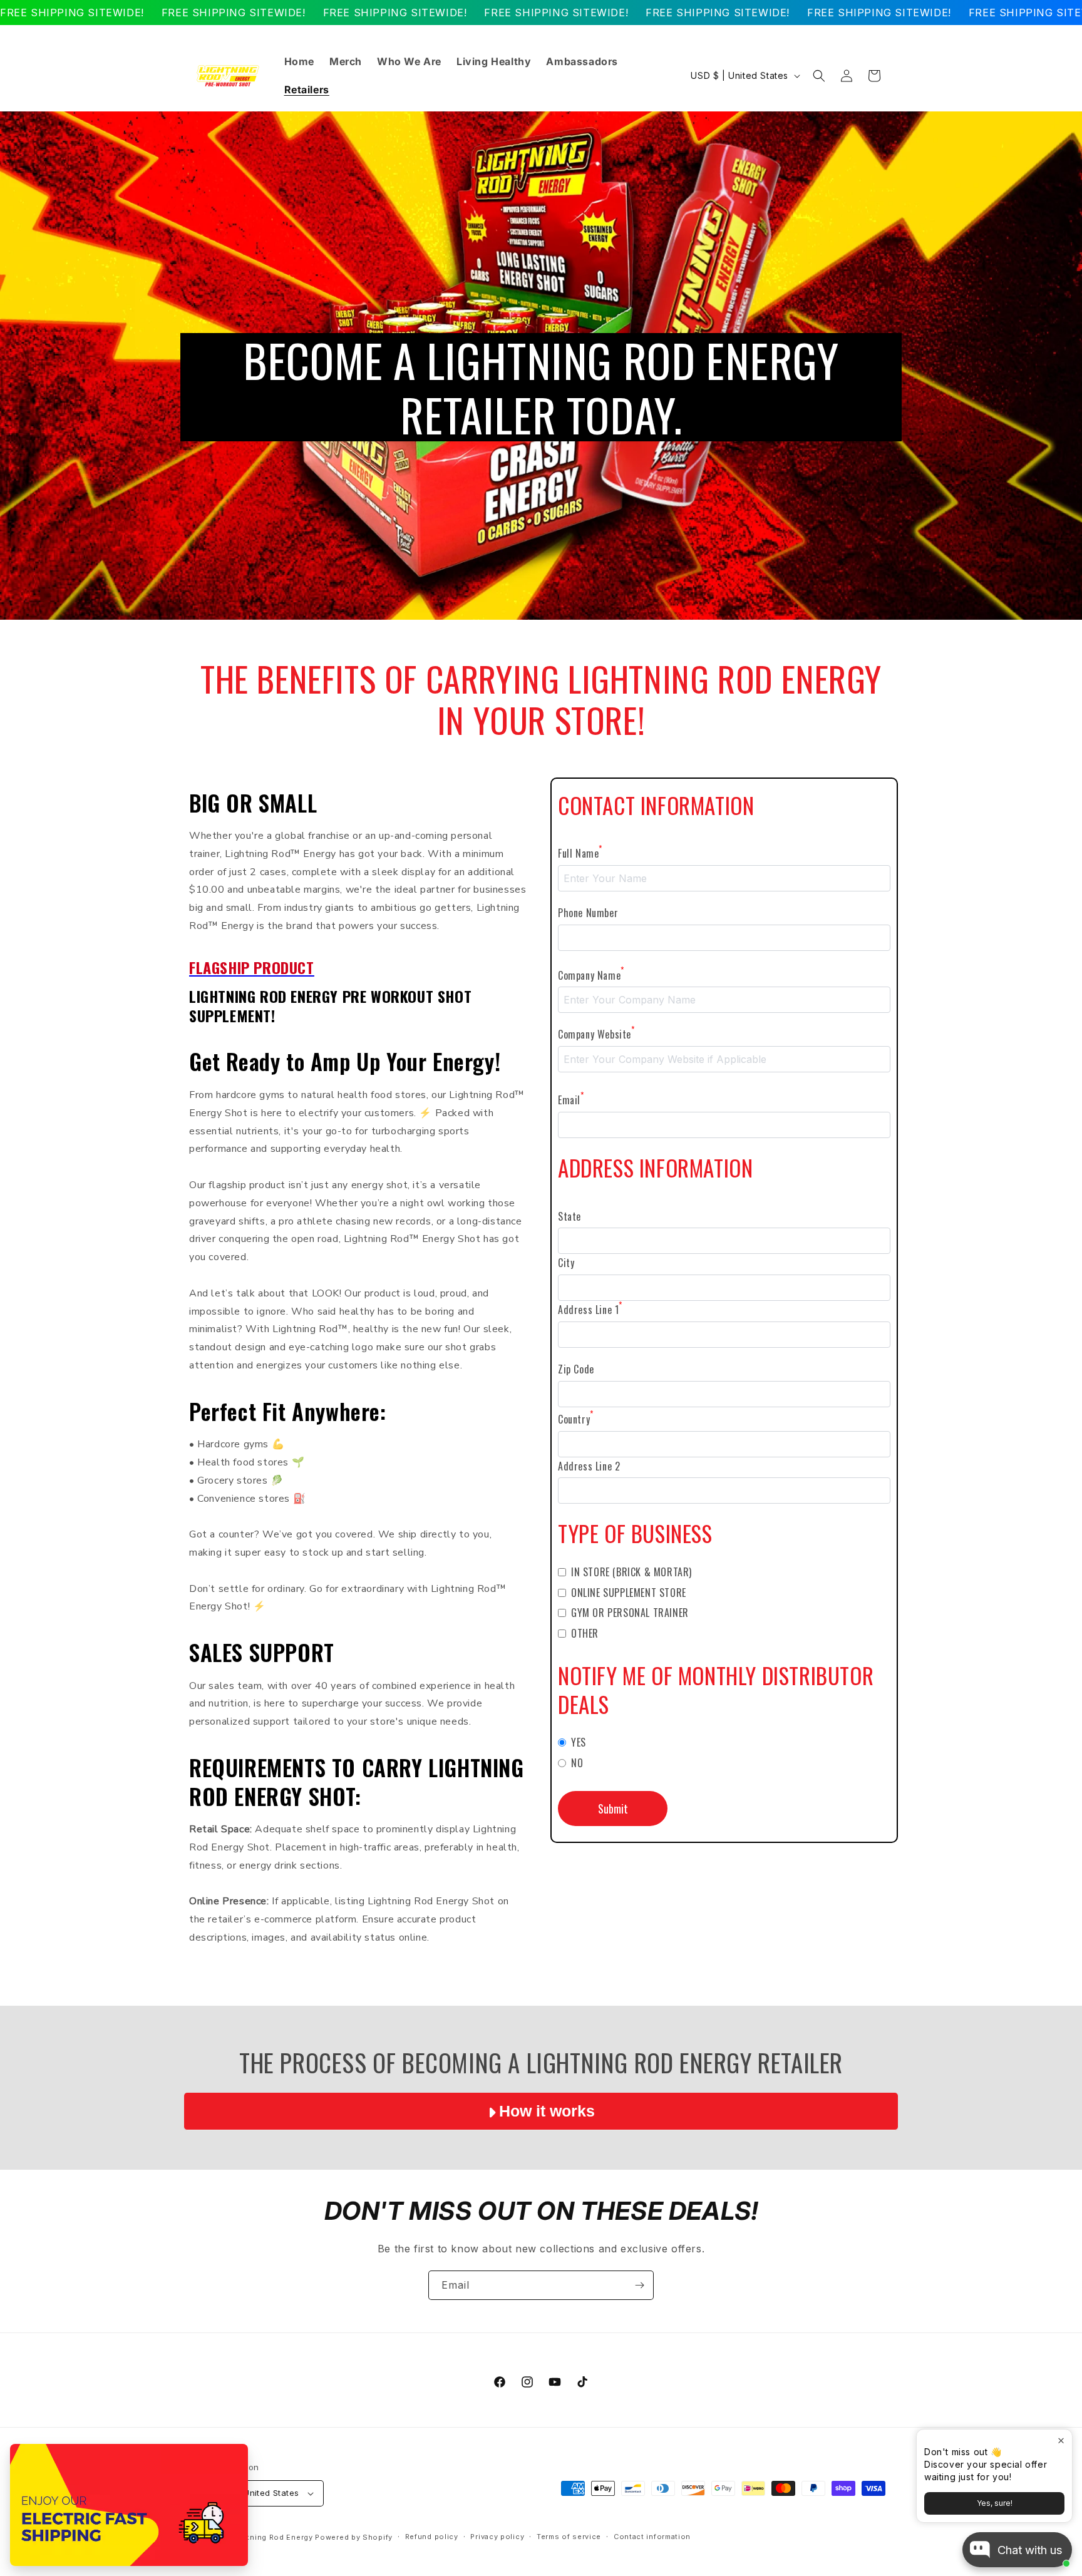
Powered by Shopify (354, 2537)
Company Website (596, 1034)
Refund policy (432, 2537)
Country (576, 1419)
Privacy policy (497, 2537)
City (566, 1263)
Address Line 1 (590, 1309)
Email (571, 1099)
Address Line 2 (589, 1466)
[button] (819, 76)
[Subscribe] (639, 2285)
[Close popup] (1061, 2440)
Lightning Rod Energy (272, 2537)
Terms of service (569, 2537)
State (569, 1216)
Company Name (591, 975)
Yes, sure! (995, 2503)
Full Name (580, 853)
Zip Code (576, 1369)
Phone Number (588, 913)
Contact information (652, 2537)
